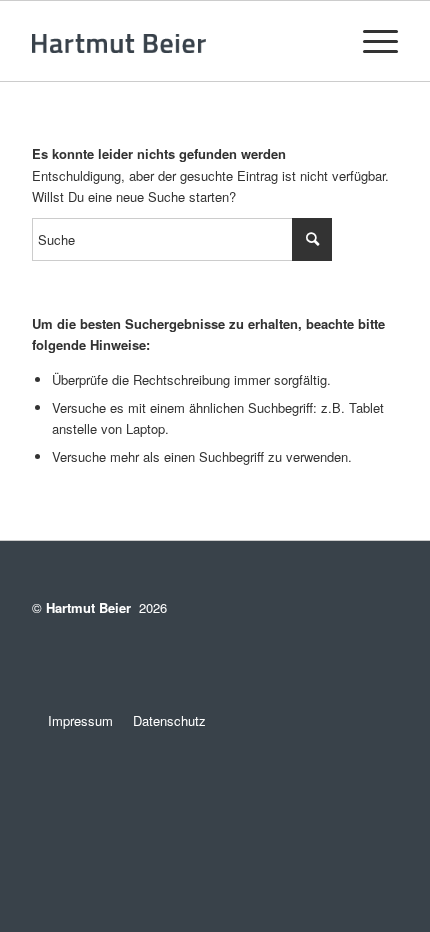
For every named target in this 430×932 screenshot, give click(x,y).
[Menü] (370, 41)
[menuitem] (370, 41)
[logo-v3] (178, 41)
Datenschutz (169, 720)
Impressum (72, 720)
